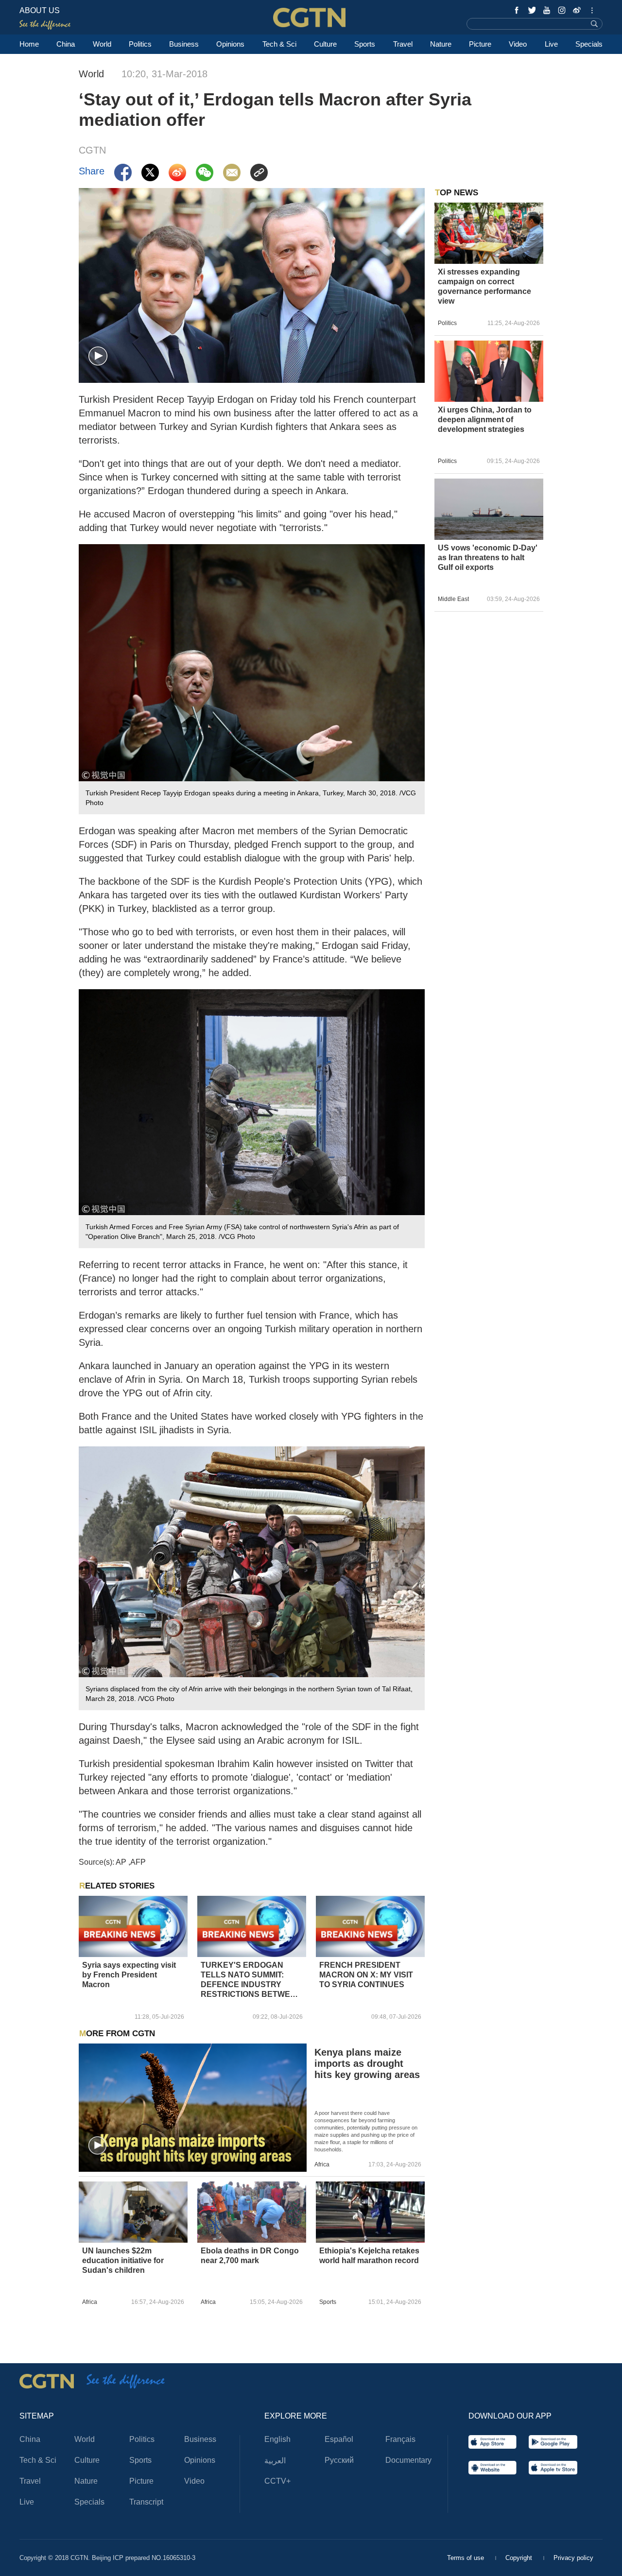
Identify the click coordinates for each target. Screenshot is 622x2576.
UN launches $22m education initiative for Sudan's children (123, 2260)
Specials (589, 44)
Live (551, 44)
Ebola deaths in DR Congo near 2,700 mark (250, 2256)
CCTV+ (277, 2481)
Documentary (408, 2460)
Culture (325, 44)
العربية (275, 2461)
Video (518, 44)
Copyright (520, 2558)
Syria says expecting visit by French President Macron (129, 1975)
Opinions (230, 44)
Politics (140, 44)
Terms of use (466, 2558)
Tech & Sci (279, 44)
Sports (365, 44)
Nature (441, 44)
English (277, 2439)
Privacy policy (573, 2558)
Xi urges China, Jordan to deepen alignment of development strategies (485, 420)
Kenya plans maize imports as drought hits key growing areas (367, 2063)
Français (400, 2439)
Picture (480, 44)
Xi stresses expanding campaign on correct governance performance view (484, 286)
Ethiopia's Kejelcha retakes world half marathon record (369, 2256)
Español (339, 2439)
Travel (403, 44)
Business (184, 44)
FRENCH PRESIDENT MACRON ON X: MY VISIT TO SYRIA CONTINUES (366, 1975)
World (102, 44)
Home (29, 44)
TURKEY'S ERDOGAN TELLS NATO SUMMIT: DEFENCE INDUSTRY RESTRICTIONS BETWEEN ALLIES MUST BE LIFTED (251, 1980)
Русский (339, 2460)
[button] (98, 356)
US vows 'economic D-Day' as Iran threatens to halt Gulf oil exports (488, 558)
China (66, 44)
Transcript (146, 2502)
